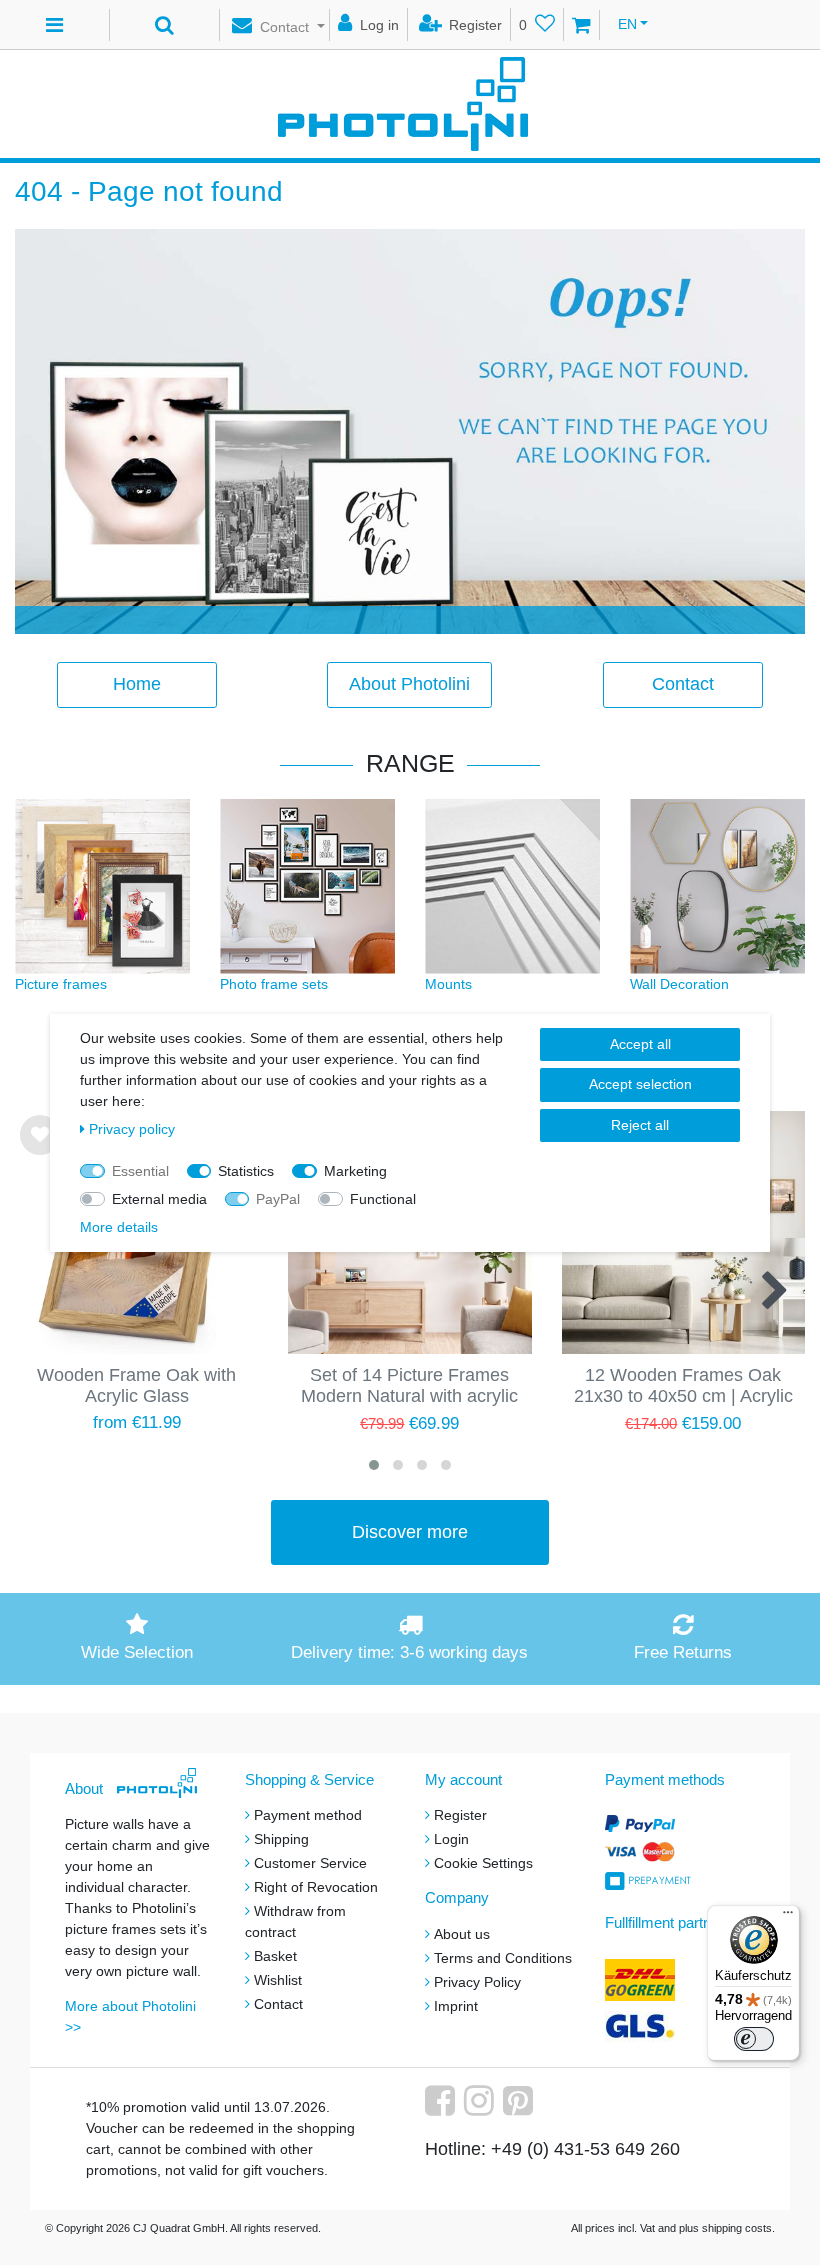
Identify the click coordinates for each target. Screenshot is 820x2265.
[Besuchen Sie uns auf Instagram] (481, 2108)
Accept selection (640, 1084)
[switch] (754, 2039)
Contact (683, 684)
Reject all (640, 1125)
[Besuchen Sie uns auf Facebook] (442, 2108)
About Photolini (409, 684)
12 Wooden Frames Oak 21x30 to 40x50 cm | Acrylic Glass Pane (683, 1387)
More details (119, 1227)
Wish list (40, 1152)
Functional (383, 1199)
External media (159, 1199)
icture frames (65, 984)
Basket (275, 1956)
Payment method (308, 1815)
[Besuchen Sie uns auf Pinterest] (520, 2108)
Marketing (355, 1171)
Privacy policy (132, 1129)
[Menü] (788, 1917)
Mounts (448, 984)
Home (137, 684)
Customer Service (310, 1863)
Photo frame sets (274, 984)
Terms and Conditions (503, 1958)
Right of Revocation (316, 1887)
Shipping (281, 1839)
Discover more (410, 1532)
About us (462, 1934)
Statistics (246, 1171)
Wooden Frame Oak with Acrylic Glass (136, 1385)
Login (451, 1839)
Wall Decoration (679, 984)
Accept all (640, 1044)
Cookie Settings (483, 1863)
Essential (140, 1171)
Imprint (456, 2006)
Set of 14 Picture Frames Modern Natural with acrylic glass (409, 1387)
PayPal (278, 1199)
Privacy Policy (477, 1982)
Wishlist (278, 1980)
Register (460, 1815)
